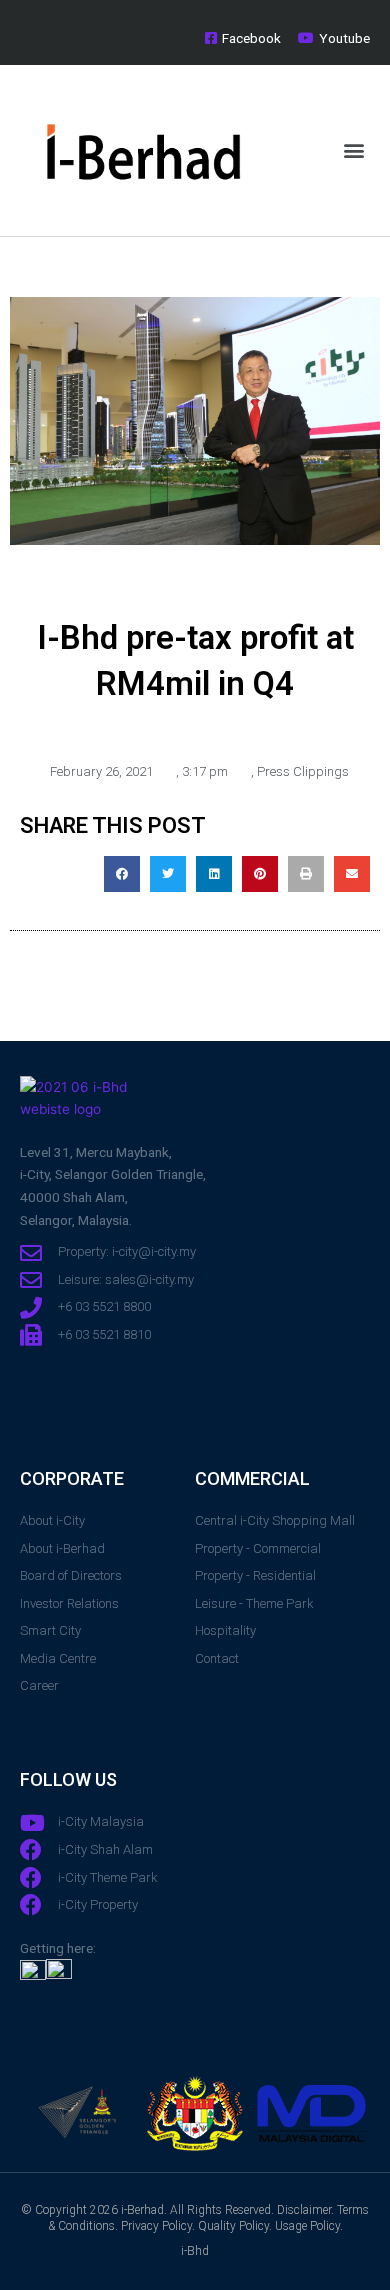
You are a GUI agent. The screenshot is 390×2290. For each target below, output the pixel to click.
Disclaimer (304, 2210)
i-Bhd (195, 2251)
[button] (353, 150)
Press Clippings (303, 771)
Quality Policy (233, 2226)
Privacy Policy (156, 2226)
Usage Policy (307, 2226)
